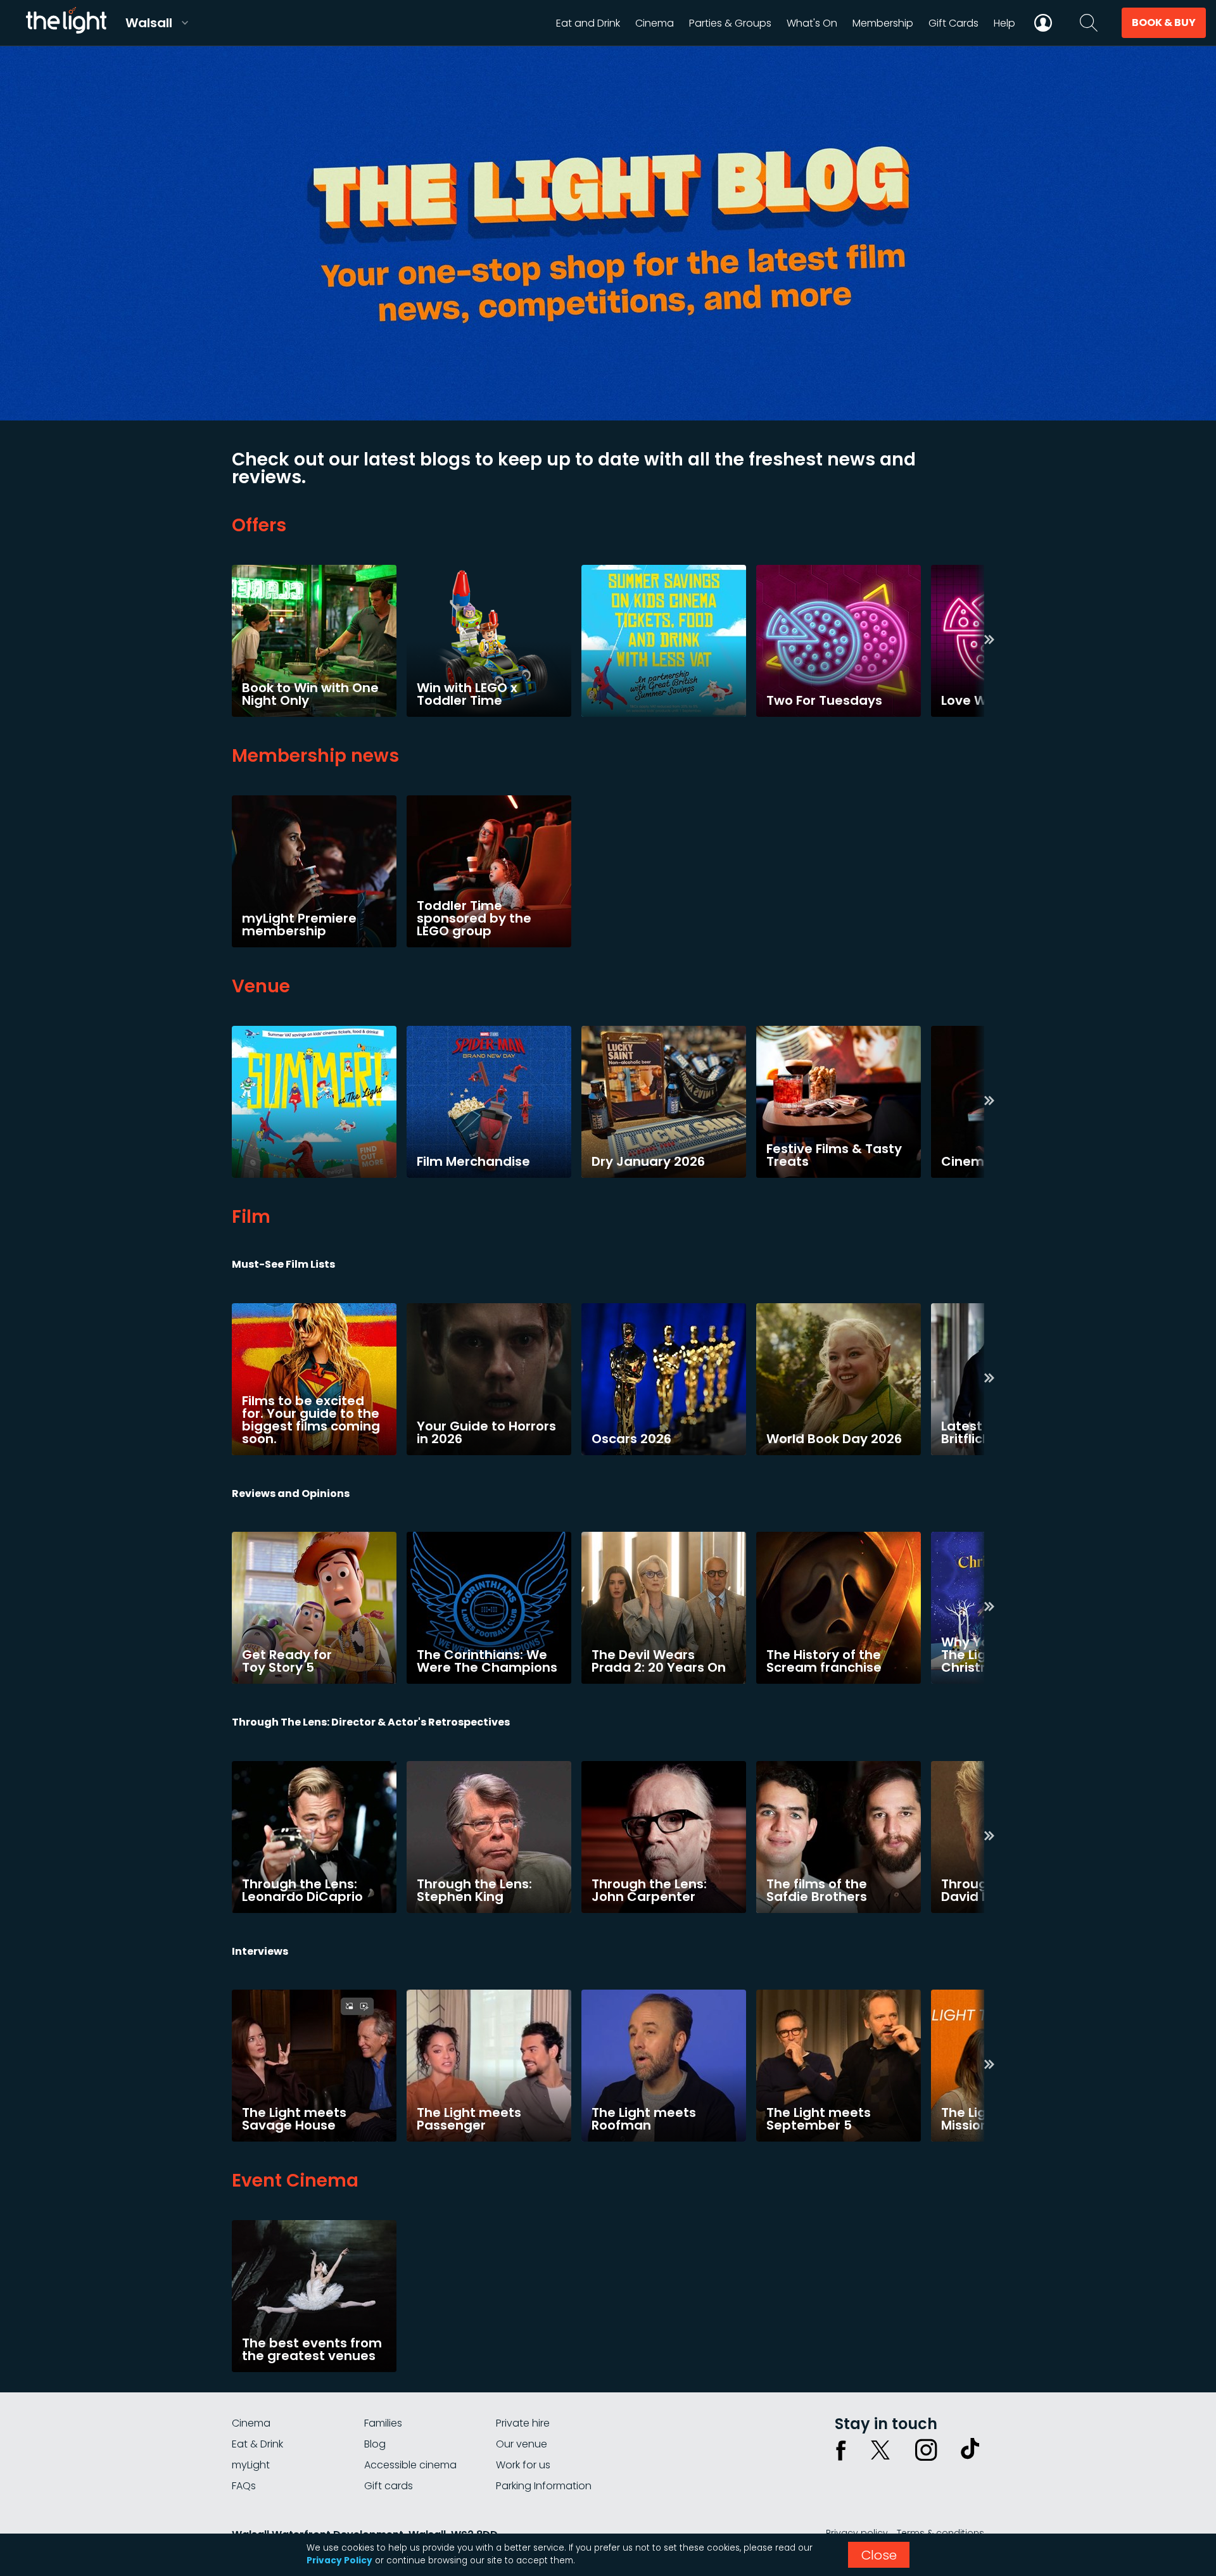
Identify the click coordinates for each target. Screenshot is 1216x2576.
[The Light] (66, 23)
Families (383, 2423)
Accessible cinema (410, 2465)
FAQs (244, 2486)
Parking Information (544, 2486)
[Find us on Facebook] (841, 2450)
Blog (375, 2444)
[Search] (1089, 23)
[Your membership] (1043, 23)
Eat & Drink (257, 2444)
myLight (251, 2465)
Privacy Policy (339, 2560)
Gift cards (389, 2486)
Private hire (523, 2423)
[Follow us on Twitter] (880, 2450)
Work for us (523, 2465)
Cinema (251, 2423)
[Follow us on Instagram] (926, 2450)
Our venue (522, 2444)
